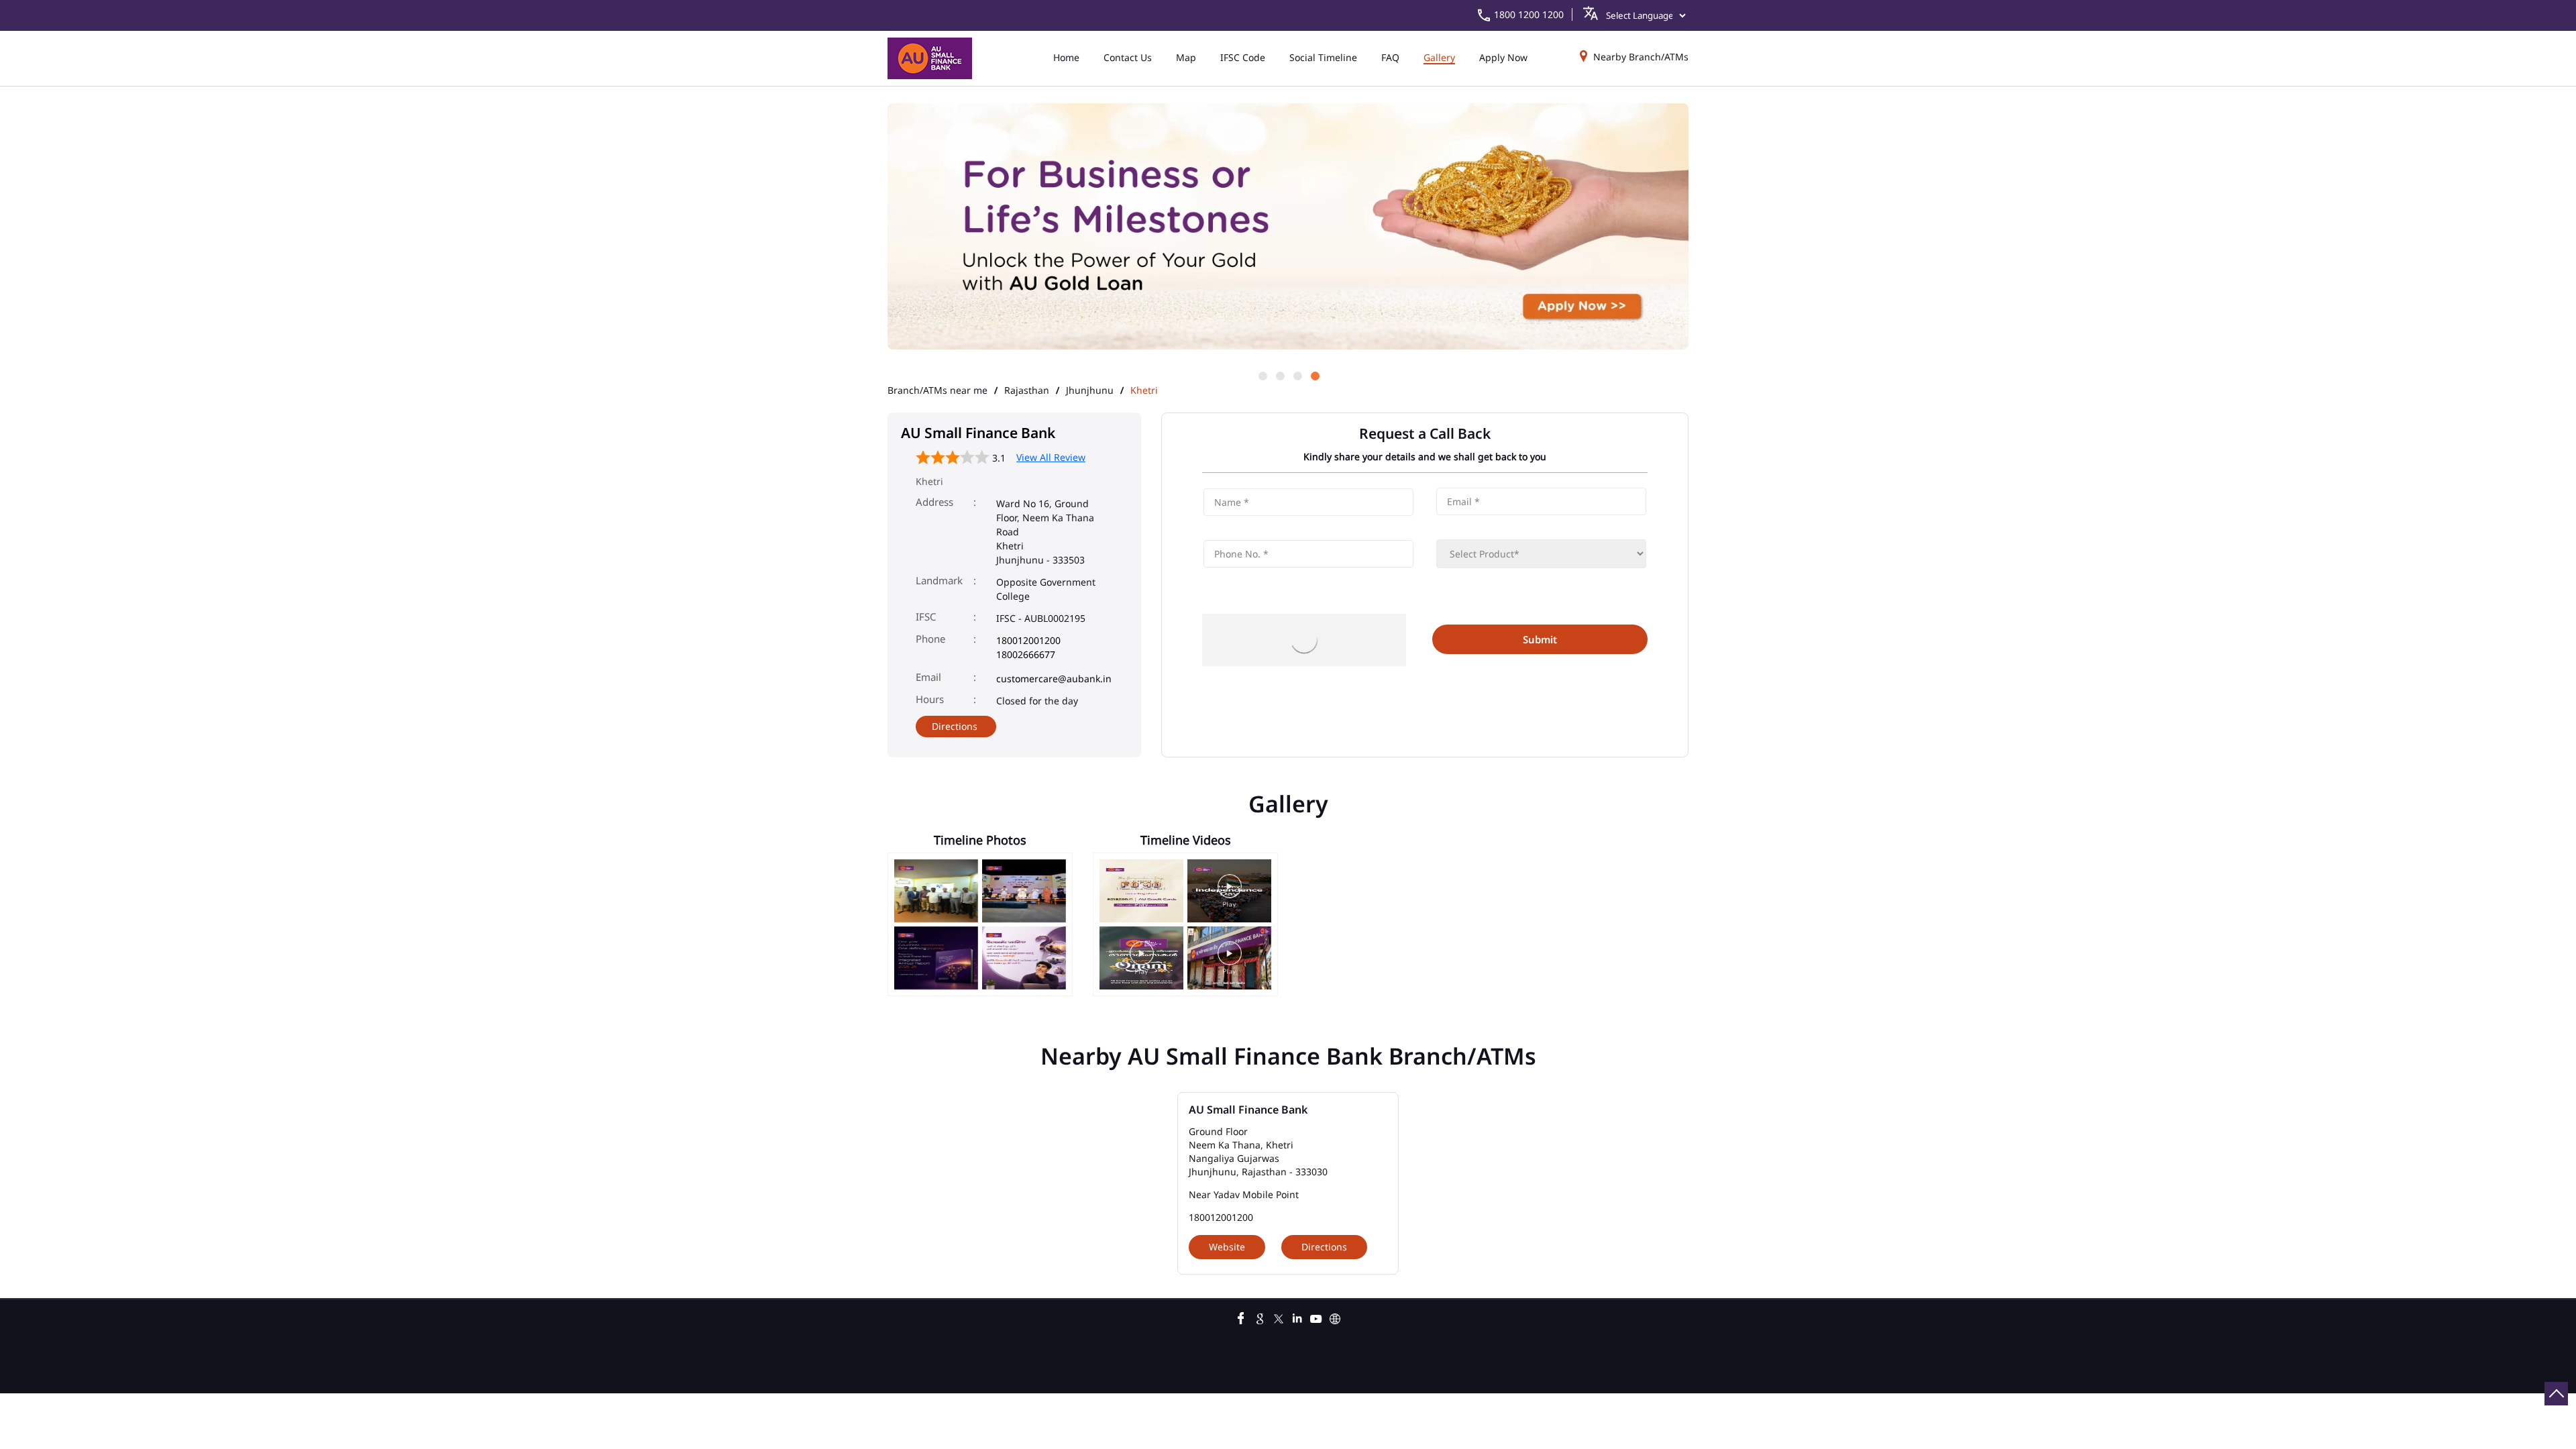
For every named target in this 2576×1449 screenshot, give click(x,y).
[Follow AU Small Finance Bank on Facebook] (1241, 1317)
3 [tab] (1297, 375)
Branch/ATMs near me (937, 390)
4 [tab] (1314, 375)
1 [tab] (1262, 375)
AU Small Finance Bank (1248, 1110)
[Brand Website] (1335, 1317)
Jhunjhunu (1090, 390)
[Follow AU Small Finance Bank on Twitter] (1279, 1317)
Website (1227, 1247)
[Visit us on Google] (1260, 1317)
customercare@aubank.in (1054, 679)
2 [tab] (1279, 375)
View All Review (1051, 457)
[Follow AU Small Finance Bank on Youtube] (1316, 1317)
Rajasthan (1027, 390)
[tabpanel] (1288, 227)
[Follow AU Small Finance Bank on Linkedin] (1297, 1317)
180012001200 (1028, 640)
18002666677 (1026, 654)
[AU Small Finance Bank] (930, 58)
